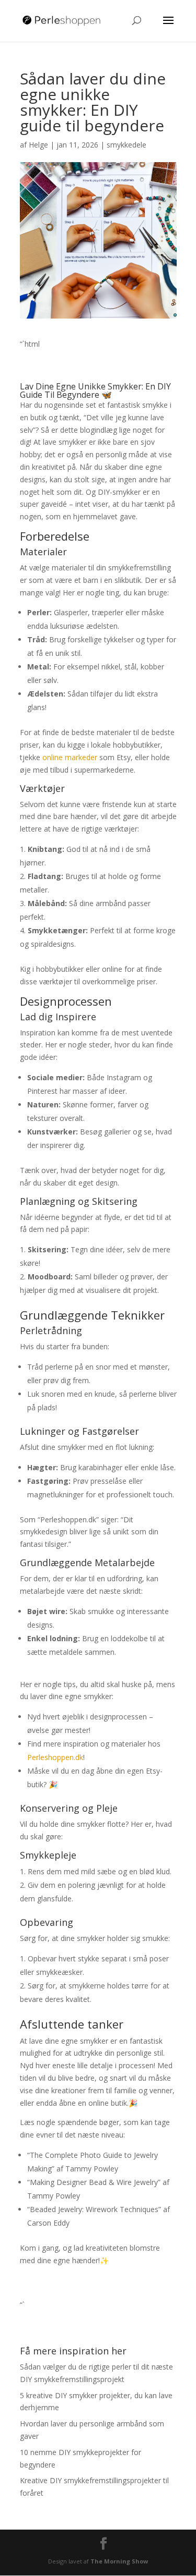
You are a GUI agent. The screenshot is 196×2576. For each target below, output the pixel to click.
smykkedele (126, 145)
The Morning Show (119, 2561)
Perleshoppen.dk (55, 1757)
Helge (38, 145)
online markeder (70, 757)
